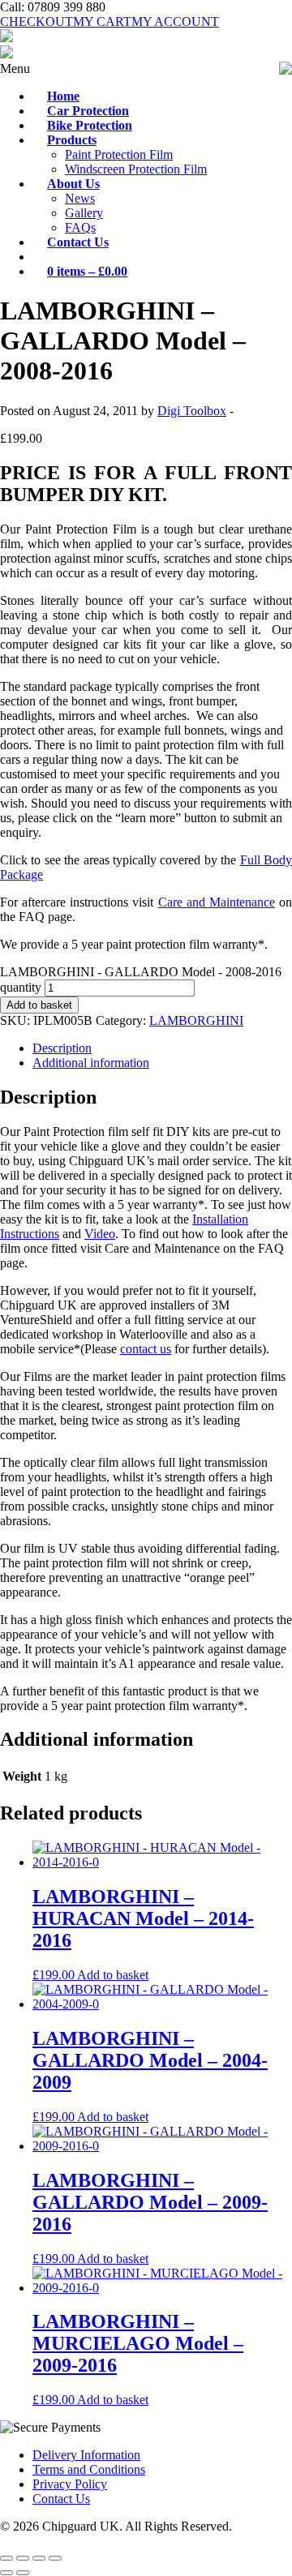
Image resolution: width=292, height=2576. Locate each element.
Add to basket (39, 1005)
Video (100, 1234)
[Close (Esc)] (55, 2558)
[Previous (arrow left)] (6, 2573)
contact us (146, 1349)
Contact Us (61, 2499)
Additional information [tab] (91, 1063)
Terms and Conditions (89, 2469)
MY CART (102, 21)
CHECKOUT (36, 21)
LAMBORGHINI (196, 1020)
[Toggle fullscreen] (23, 2558)
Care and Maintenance (217, 902)
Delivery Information (86, 2455)
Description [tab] (62, 1048)
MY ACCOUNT (175, 21)
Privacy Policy (70, 2484)
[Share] (39, 2558)
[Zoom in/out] (6, 2558)
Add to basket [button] (113, 1975)
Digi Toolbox (192, 411)
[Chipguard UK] (6, 38)
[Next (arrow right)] (23, 2573)
